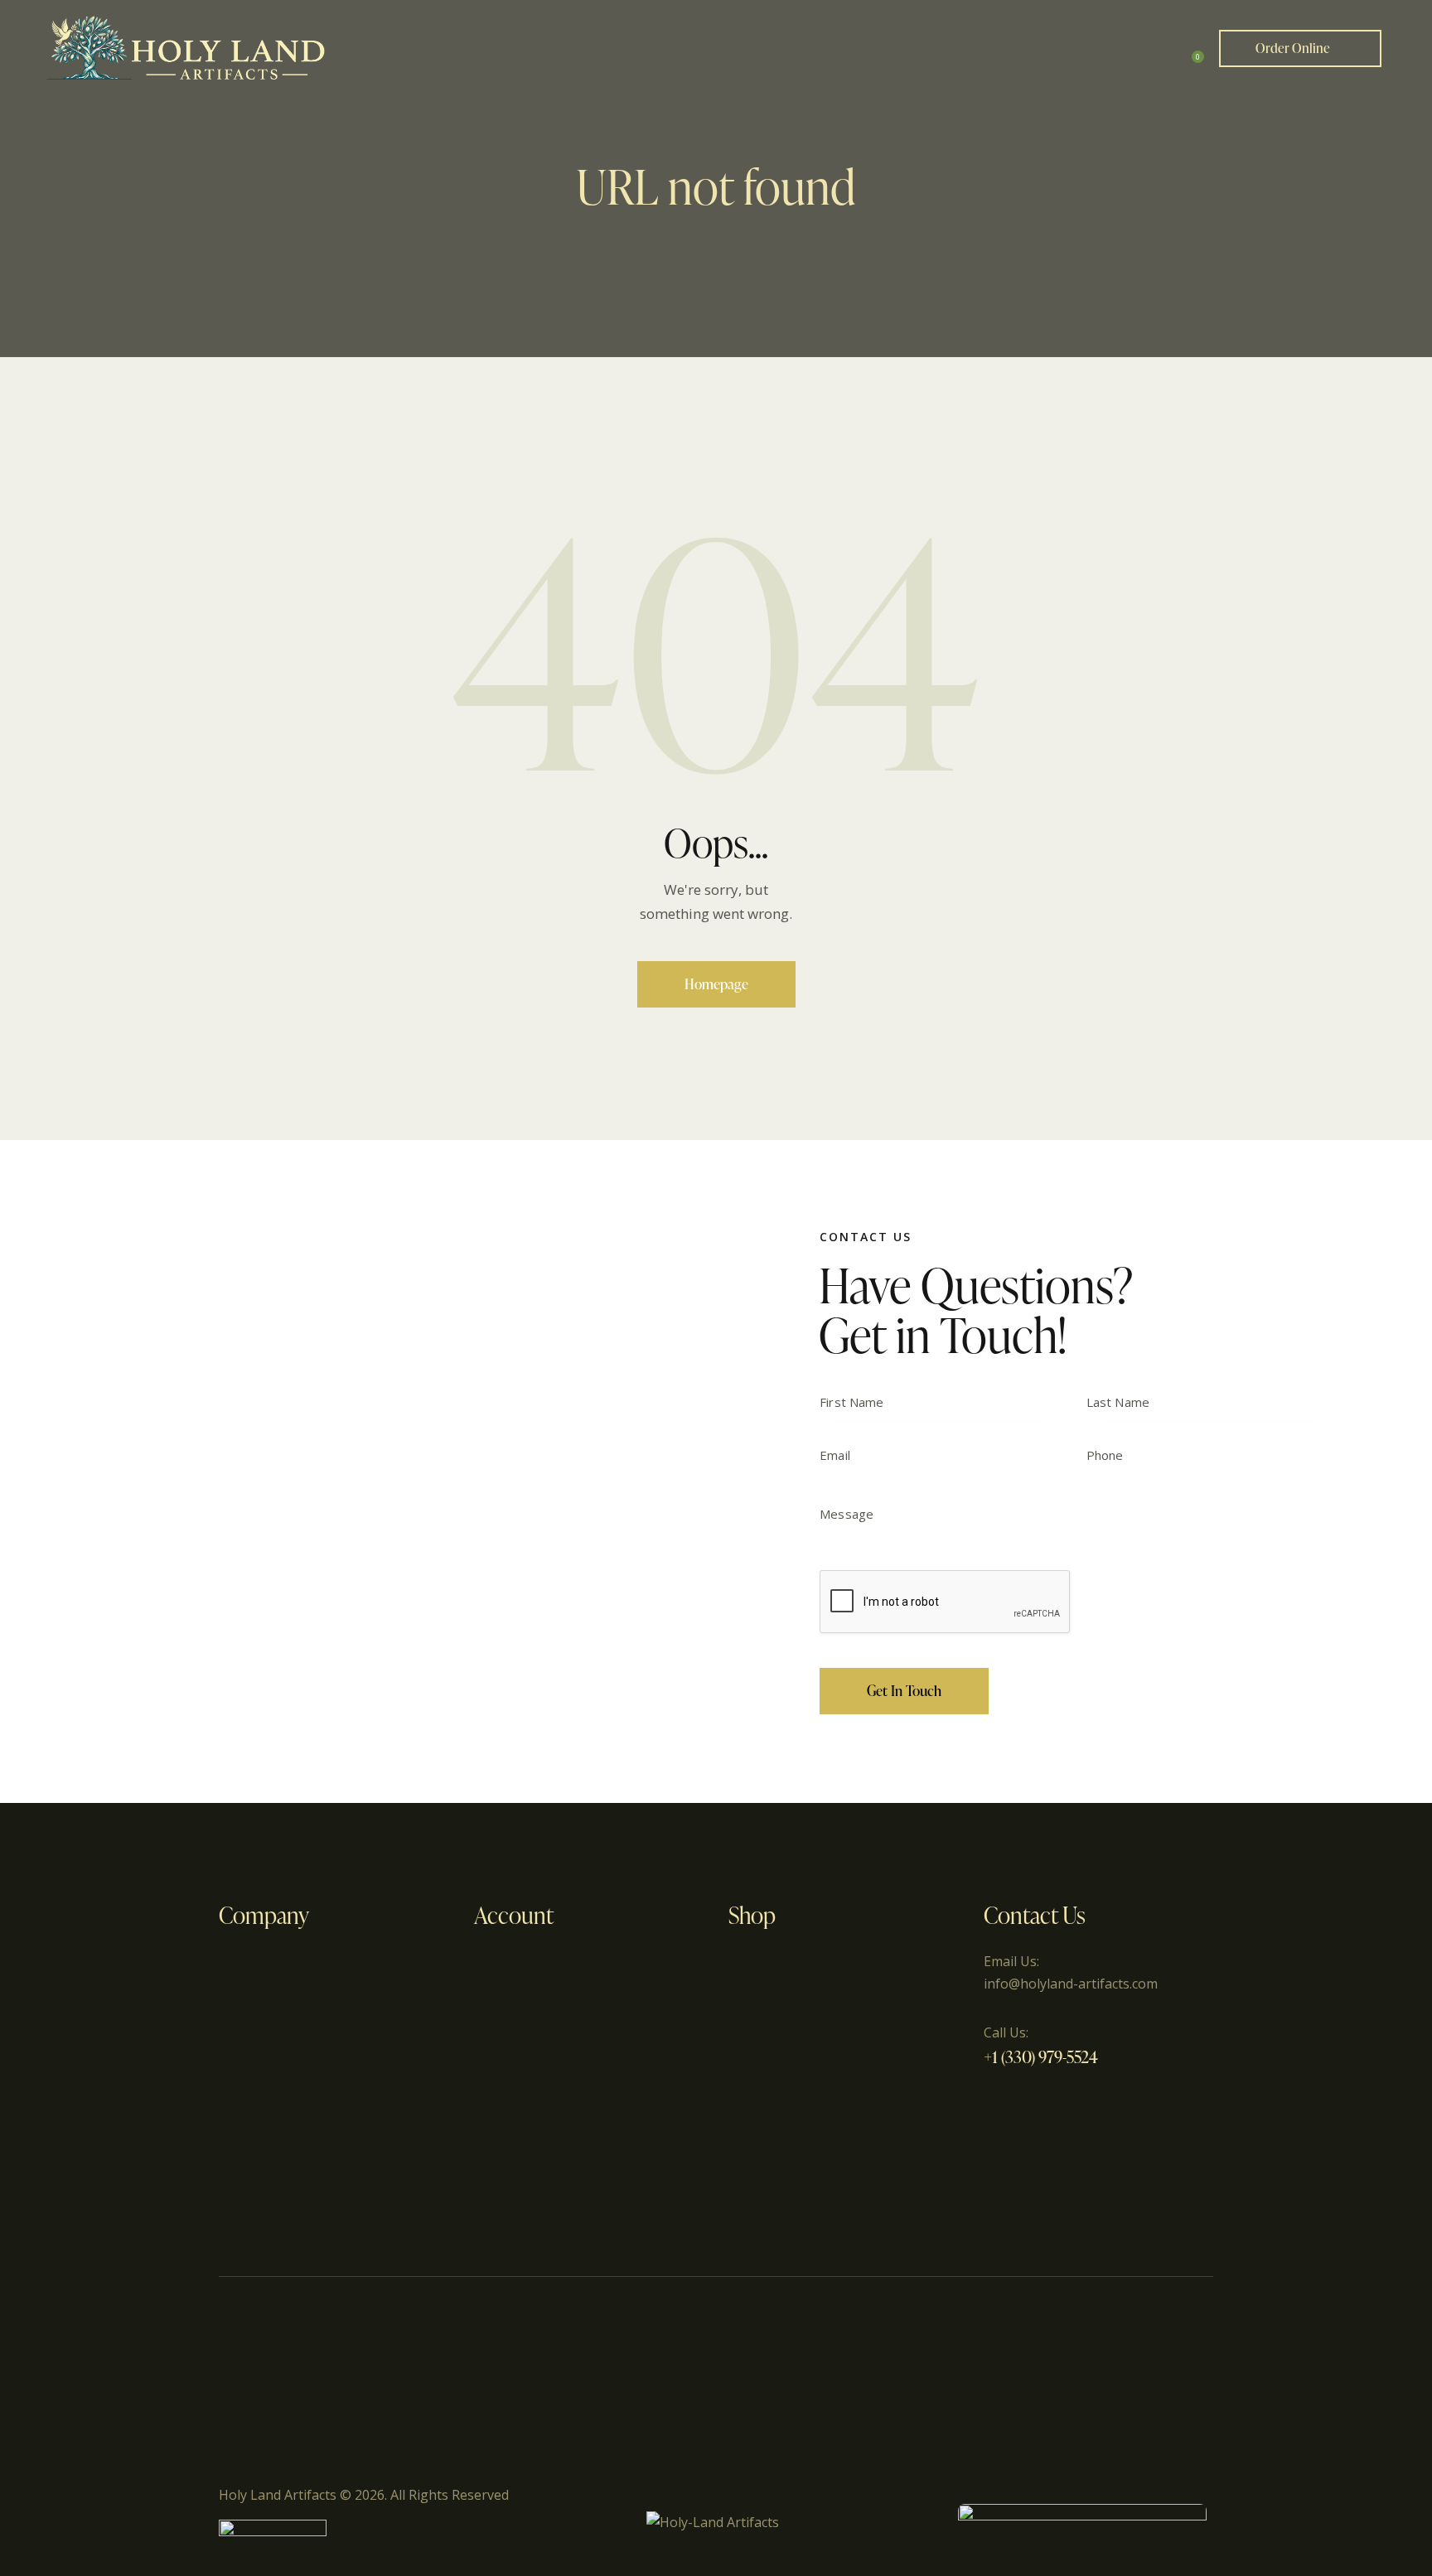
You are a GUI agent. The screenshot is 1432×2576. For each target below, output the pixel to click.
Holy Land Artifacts (278, 2495)
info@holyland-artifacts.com (1071, 1984)
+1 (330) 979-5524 (1041, 2056)
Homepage (716, 984)
